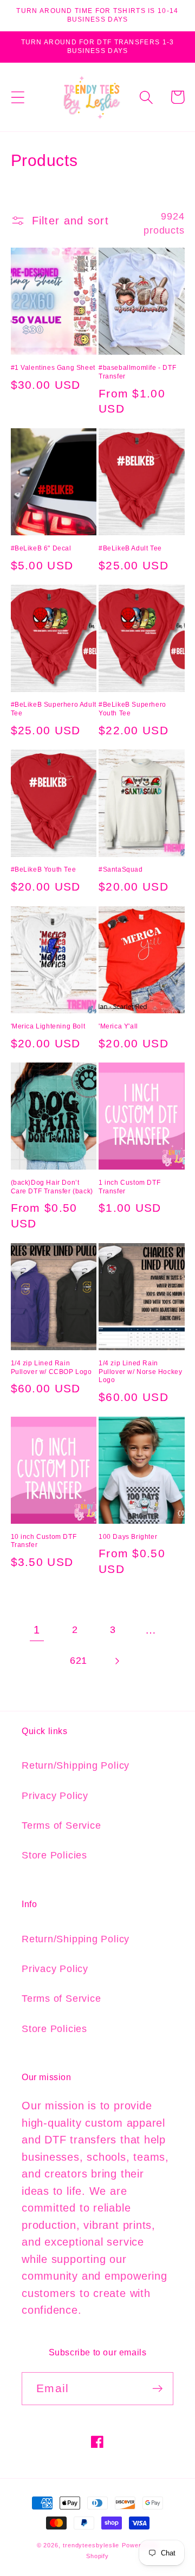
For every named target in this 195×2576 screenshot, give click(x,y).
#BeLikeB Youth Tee (44, 869)
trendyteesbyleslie (91, 2545)
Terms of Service (61, 1825)
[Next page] (117, 1661)
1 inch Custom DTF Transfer (129, 1187)
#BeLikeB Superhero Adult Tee (54, 709)
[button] (18, 97)
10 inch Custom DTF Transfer (44, 1541)
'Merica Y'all (118, 1026)
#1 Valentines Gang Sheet (53, 368)
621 (79, 1661)
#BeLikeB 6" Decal (41, 548)
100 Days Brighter (128, 1537)
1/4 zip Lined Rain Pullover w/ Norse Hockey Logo (140, 1372)
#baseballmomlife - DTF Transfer (137, 372)
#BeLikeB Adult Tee (130, 548)
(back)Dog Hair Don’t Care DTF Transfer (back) (52, 1187)
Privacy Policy (55, 1796)
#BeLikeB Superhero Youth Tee (132, 709)
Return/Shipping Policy (76, 1765)
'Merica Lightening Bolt (48, 1026)
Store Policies (54, 1855)
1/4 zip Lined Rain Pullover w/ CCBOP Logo (51, 1367)
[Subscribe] (157, 2389)
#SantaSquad (121, 869)
